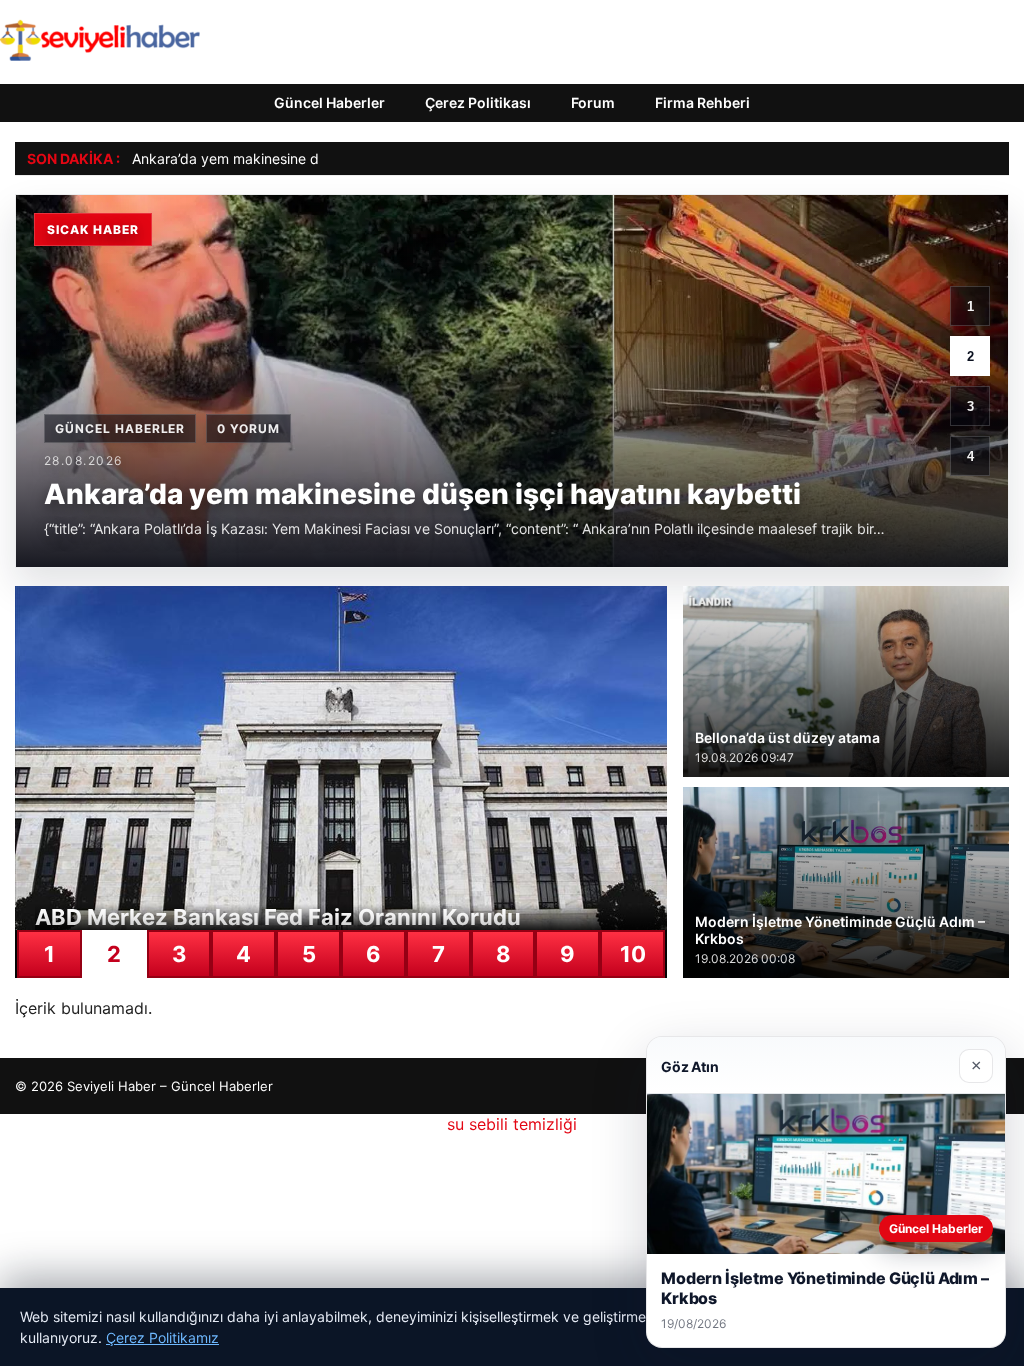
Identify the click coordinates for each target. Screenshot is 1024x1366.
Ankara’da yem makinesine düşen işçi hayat (274, 158)
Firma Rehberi (702, 102)
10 (633, 954)
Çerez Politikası (478, 102)
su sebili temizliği (512, 1124)
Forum (593, 102)
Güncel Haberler (329, 102)
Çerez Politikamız (162, 1337)
